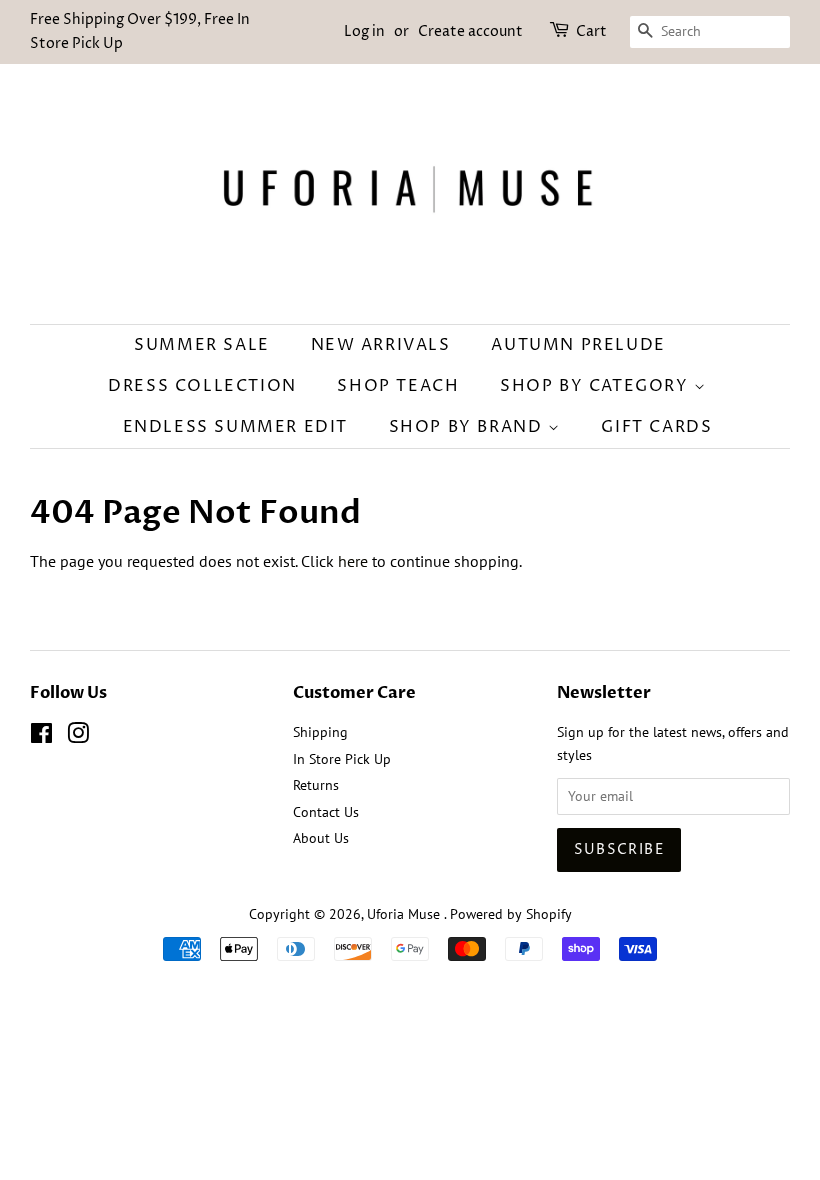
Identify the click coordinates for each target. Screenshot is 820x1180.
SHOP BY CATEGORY (597, 386)
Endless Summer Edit (235, 427)
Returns (316, 785)
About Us (321, 838)
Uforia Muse (405, 914)
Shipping (320, 732)
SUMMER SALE (202, 345)
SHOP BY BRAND (468, 427)
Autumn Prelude (578, 345)
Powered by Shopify (511, 914)
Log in (364, 31)
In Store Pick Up (342, 759)
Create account (470, 31)
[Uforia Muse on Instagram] (78, 737)
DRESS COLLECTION (202, 386)
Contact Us (326, 812)
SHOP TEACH (398, 386)
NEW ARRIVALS (381, 345)
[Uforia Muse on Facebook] (41, 737)
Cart (591, 31)
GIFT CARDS (656, 427)
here (353, 561)
